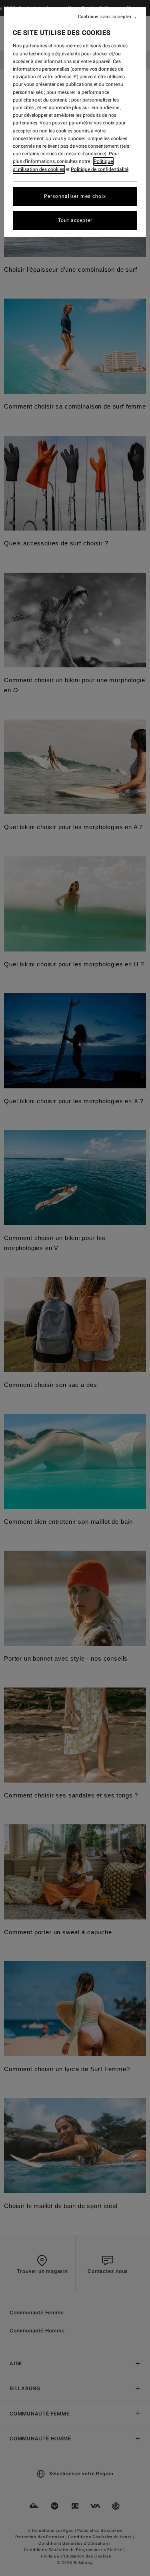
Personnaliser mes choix (75, 196)
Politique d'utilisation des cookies (63, 165)
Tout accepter (75, 220)
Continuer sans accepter (105, 17)
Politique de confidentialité (100, 169)
